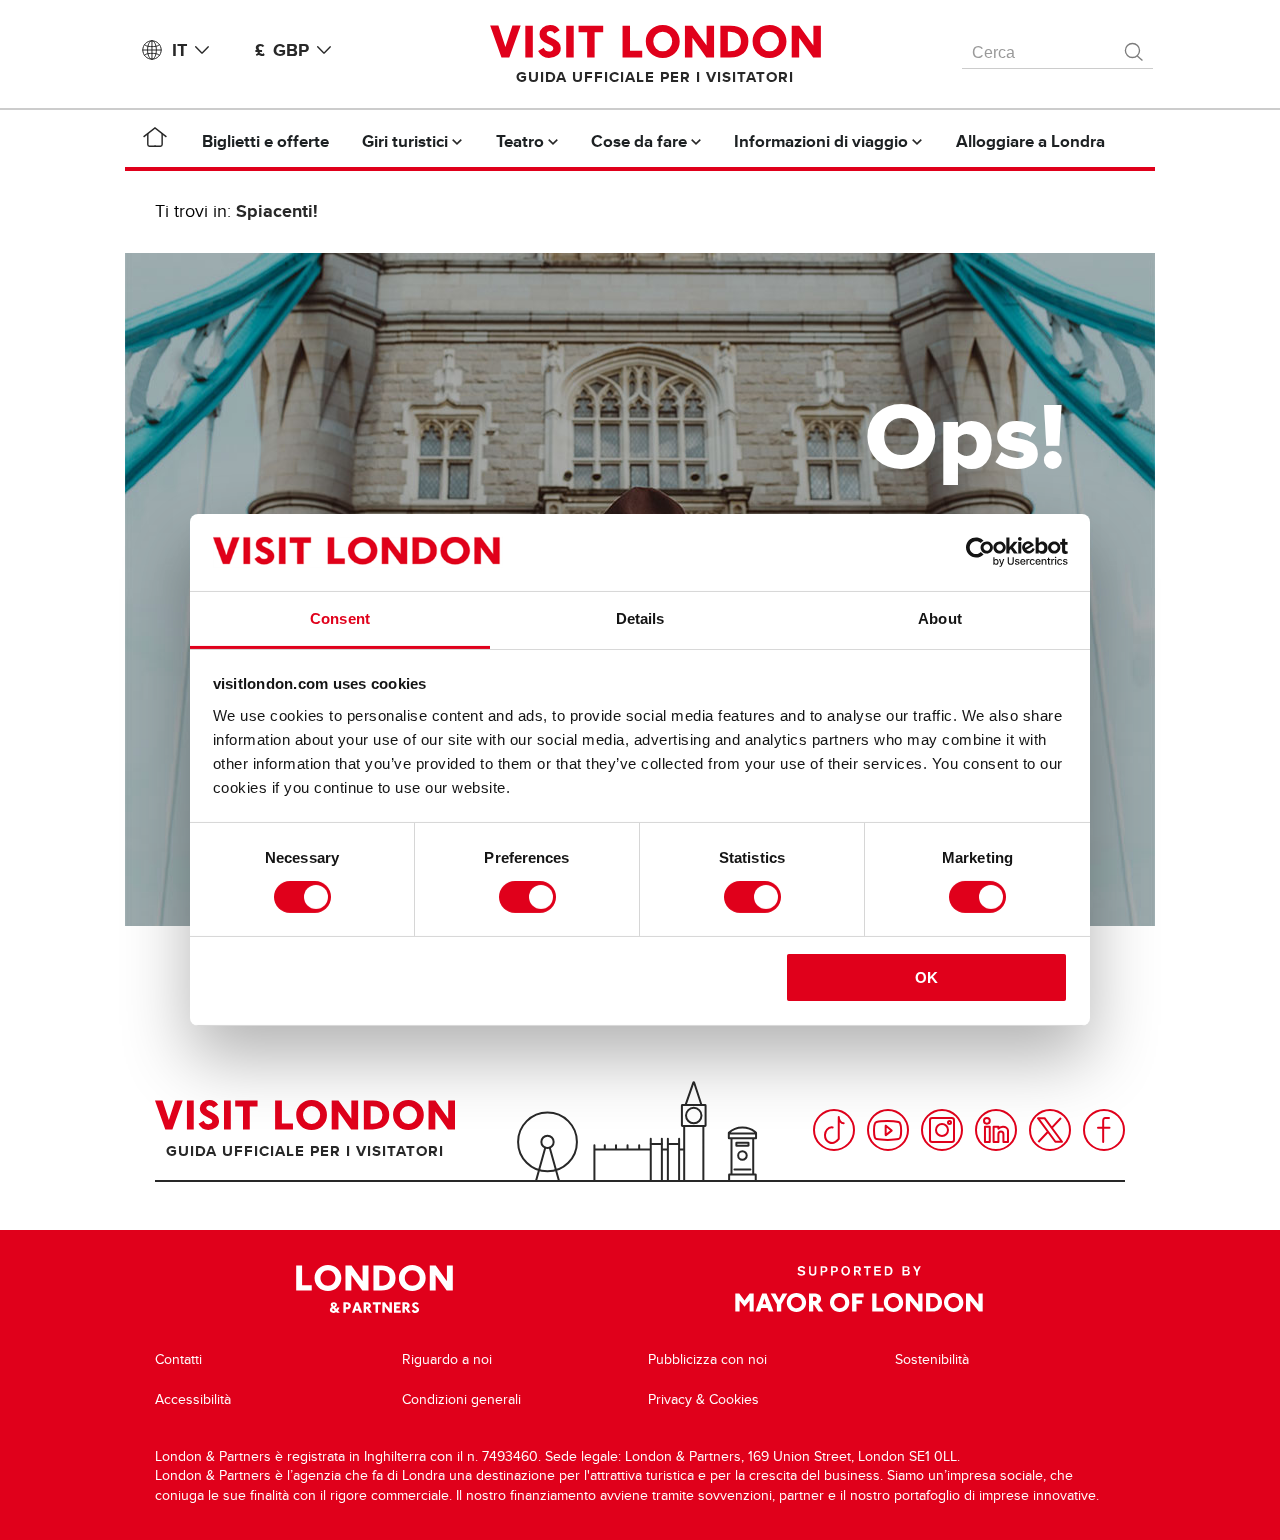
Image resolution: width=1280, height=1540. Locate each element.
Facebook (1104, 1130)
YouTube (888, 1130)
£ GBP (282, 50)
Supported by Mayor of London (859, 1289)
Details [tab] (640, 618)
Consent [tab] (340, 618)
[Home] (155, 141)
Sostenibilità (932, 1359)
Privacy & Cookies (703, 1399)
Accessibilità (193, 1399)
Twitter (1050, 1130)
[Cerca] (1135, 47)
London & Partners (374, 1289)
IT (179, 50)
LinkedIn (996, 1130)
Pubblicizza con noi (707, 1359)
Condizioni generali (461, 1399)
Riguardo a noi (447, 1359)
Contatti (178, 1359)
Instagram (942, 1130)
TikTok (834, 1130)
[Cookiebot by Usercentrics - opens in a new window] (980, 552)
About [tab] (940, 618)
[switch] (527, 897)
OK (926, 977)
